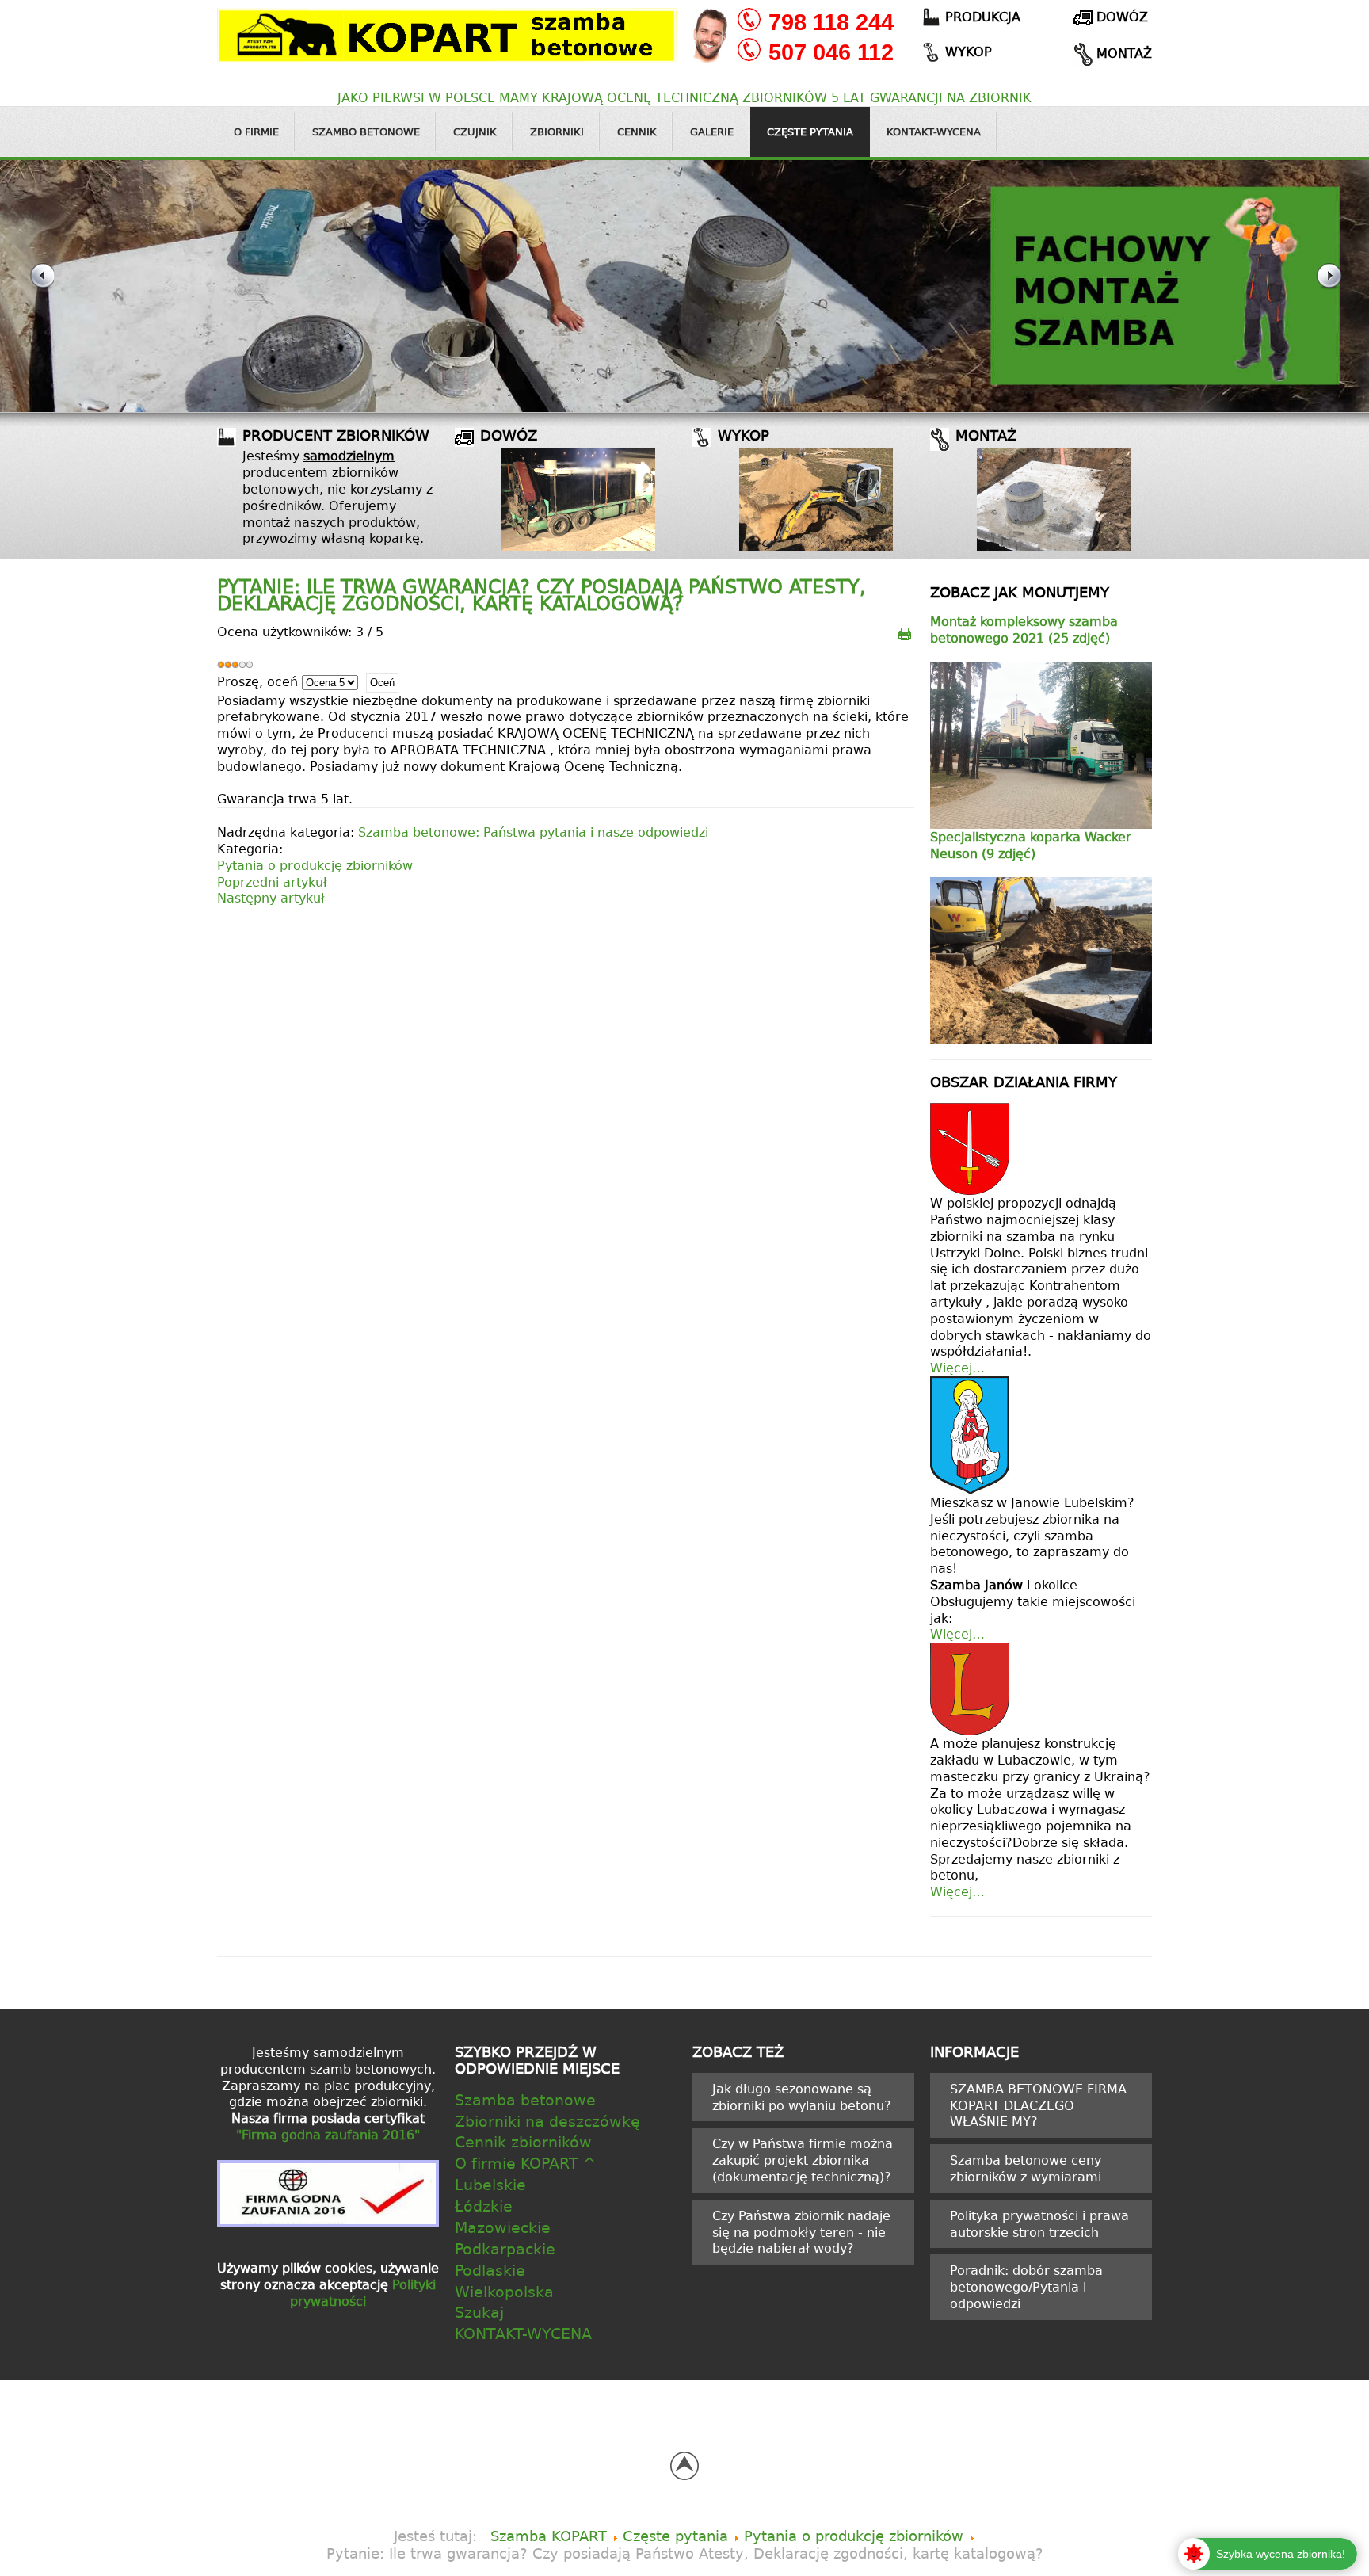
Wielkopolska (504, 2291)
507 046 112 (831, 52)
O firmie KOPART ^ (525, 2163)
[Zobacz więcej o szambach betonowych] (578, 499)
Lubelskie (490, 2184)
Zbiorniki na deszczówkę (547, 2121)
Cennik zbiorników (523, 2141)
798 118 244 (831, 22)
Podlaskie (490, 2270)
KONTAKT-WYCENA (523, 2333)
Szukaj (479, 2312)
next (1328, 286)
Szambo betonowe (366, 132)
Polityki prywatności (363, 2293)
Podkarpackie (505, 2248)
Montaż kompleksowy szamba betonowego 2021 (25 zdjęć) (1024, 630)
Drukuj (905, 633)
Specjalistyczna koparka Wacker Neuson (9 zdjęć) (1031, 845)
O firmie (256, 132)
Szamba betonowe (525, 2099)
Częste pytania (810, 132)
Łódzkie (484, 2206)
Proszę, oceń (257, 681)
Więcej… (957, 1368)
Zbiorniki (557, 132)
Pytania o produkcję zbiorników (315, 865)
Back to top (684, 2466)
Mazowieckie (503, 2227)
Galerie (712, 132)
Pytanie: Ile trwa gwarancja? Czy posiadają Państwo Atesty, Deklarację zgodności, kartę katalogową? (541, 595)
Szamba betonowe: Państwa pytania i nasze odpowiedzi (533, 832)
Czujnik (475, 132)
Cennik (637, 132)
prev (41, 286)
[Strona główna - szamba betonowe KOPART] (447, 33)
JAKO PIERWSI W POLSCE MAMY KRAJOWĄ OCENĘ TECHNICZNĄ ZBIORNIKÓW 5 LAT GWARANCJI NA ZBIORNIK (684, 97)
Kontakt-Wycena (934, 132)
